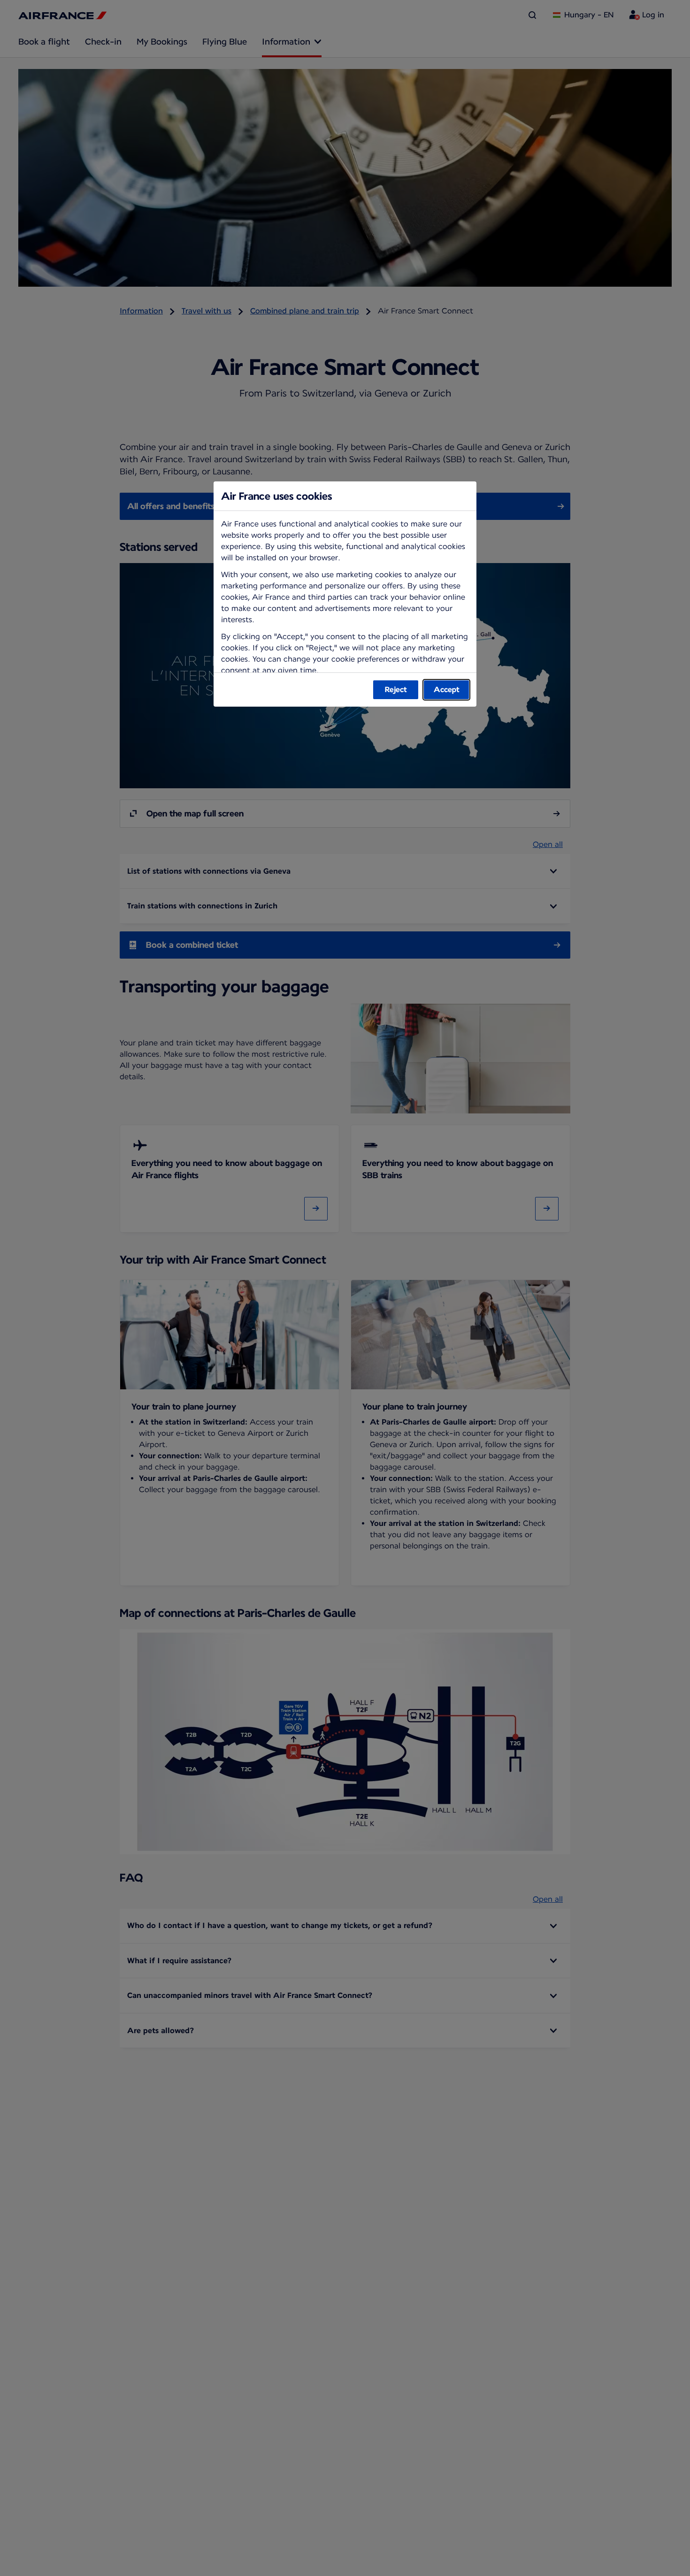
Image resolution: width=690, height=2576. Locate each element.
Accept (447, 690)
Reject (396, 690)
